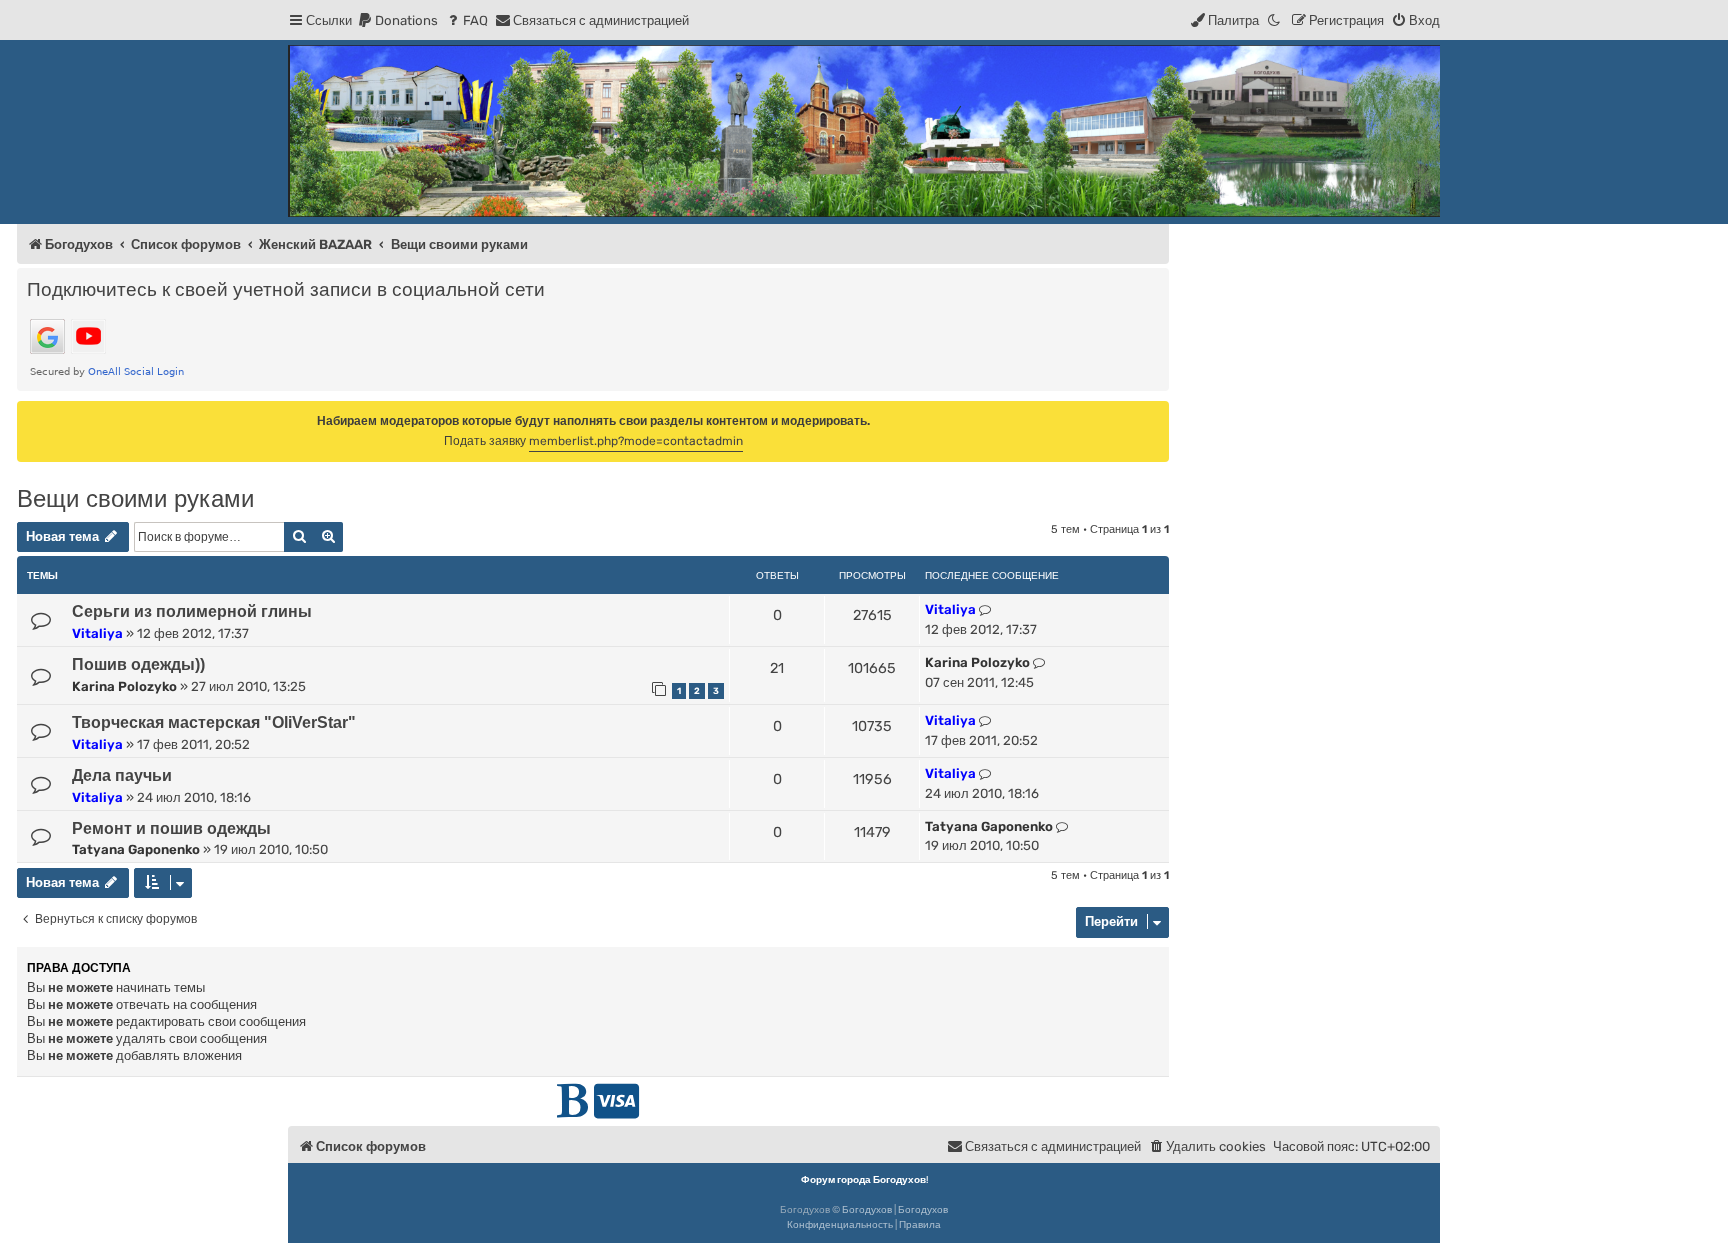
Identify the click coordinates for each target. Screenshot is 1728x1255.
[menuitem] (397, 20)
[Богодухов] (864, 131)
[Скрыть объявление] (1156, 415)
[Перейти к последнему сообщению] (985, 610)
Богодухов (867, 1210)
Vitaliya (97, 633)
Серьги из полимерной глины (192, 611)
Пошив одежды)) (138, 664)
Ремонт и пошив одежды (171, 828)
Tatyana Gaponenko (136, 849)
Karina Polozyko (124, 686)
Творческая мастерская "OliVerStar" (214, 722)
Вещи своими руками (135, 498)
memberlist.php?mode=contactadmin (636, 441)
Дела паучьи (122, 775)
